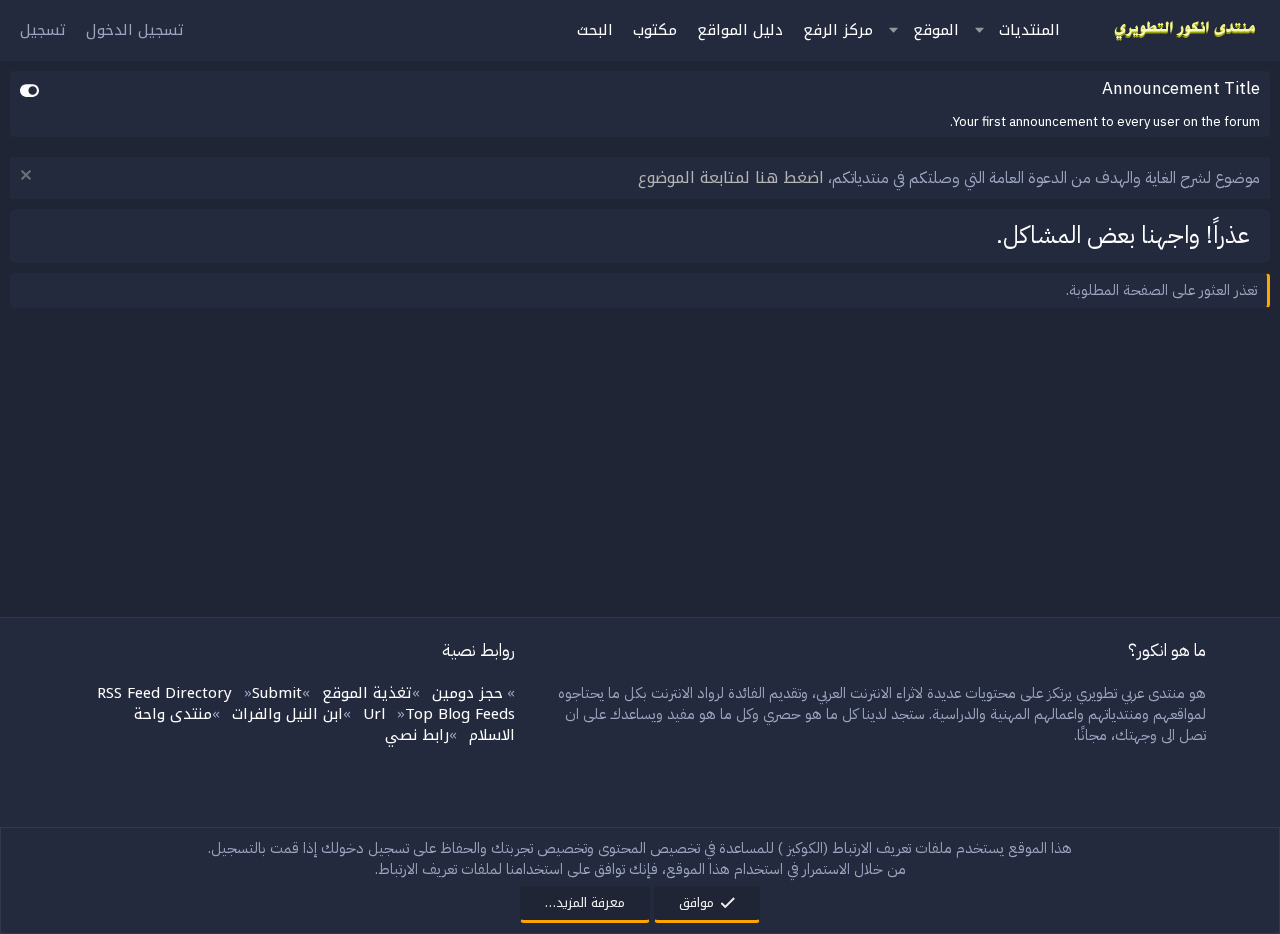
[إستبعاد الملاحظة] (28, 177)
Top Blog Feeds (460, 714)
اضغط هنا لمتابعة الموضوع (731, 177)
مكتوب (655, 30)
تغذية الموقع (367, 693)
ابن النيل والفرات (287, 714)
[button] (979, 30)
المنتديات (1029, 30)
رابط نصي (417, 735)
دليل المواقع (740, 30)
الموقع (936, 30)
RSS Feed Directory (164, 693)
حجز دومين (467, 693)
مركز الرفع (838, 30)
